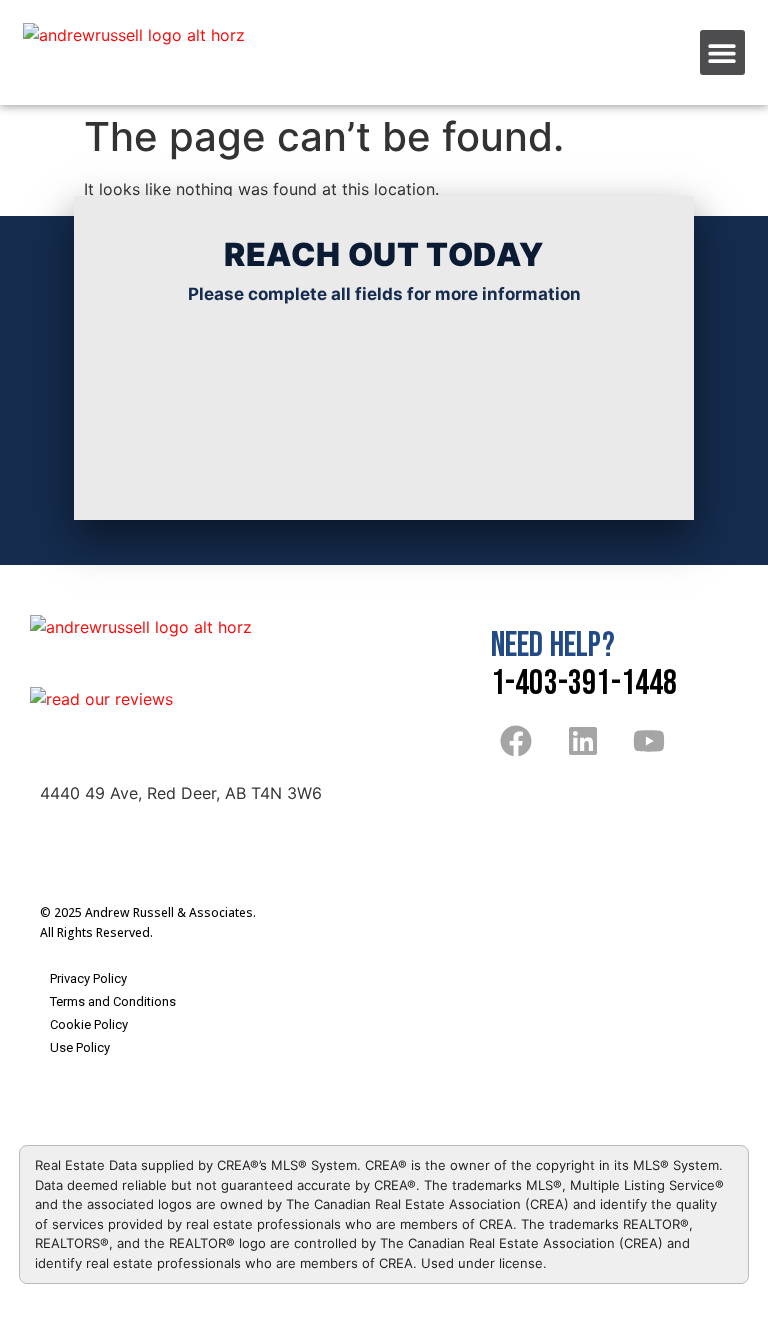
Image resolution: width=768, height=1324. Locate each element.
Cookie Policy (89, 1024)
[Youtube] (648, 740)
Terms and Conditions (113, 1001)
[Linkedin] (582, 740)
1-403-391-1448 (584, 683)
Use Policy (80, 1047)
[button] (722, 52)
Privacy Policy (88, 978)
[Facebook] (516, 740)
